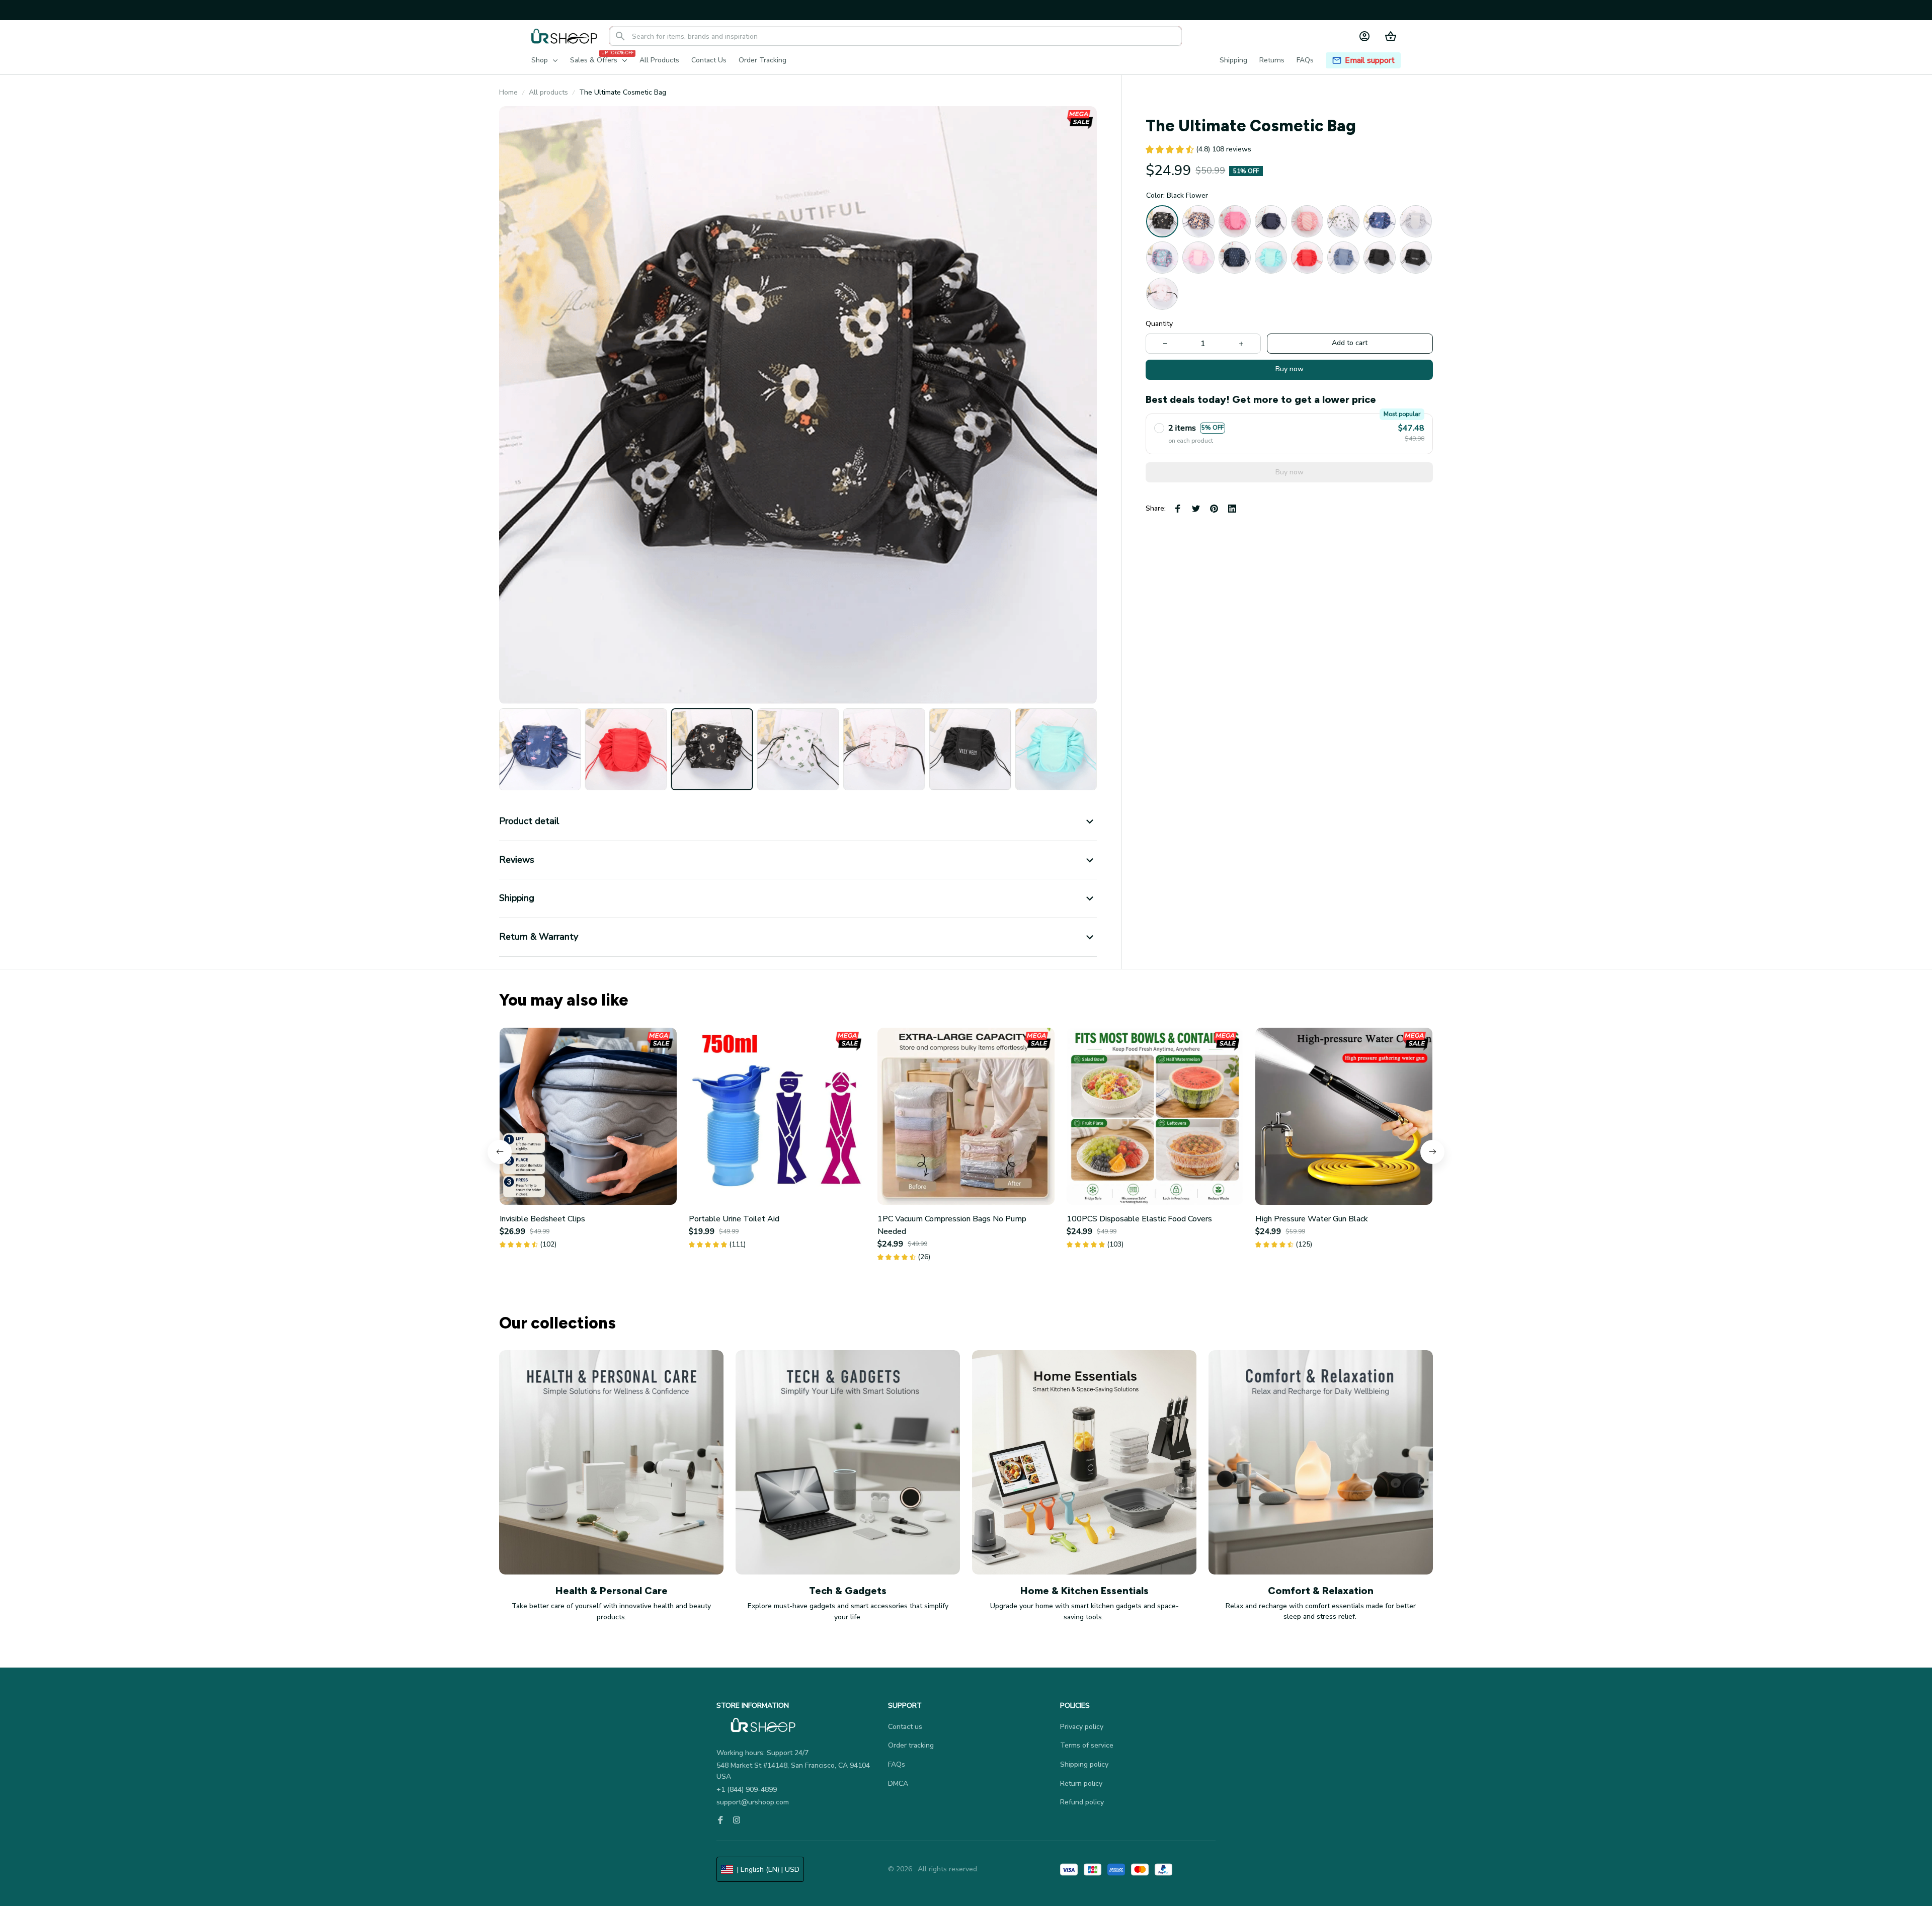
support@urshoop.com (753, 1802)
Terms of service (1087, 1745)
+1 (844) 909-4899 (747, 1790)
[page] (1370, 61)
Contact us (905, 1727)
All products (548, 92)
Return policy (1081, 1784)
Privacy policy (1082, 1727)
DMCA (898, 1784)
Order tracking (911, 1745)
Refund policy (1082, 1802)
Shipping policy (1084, 1764)
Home (508, 92)
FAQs (897, 1764)
